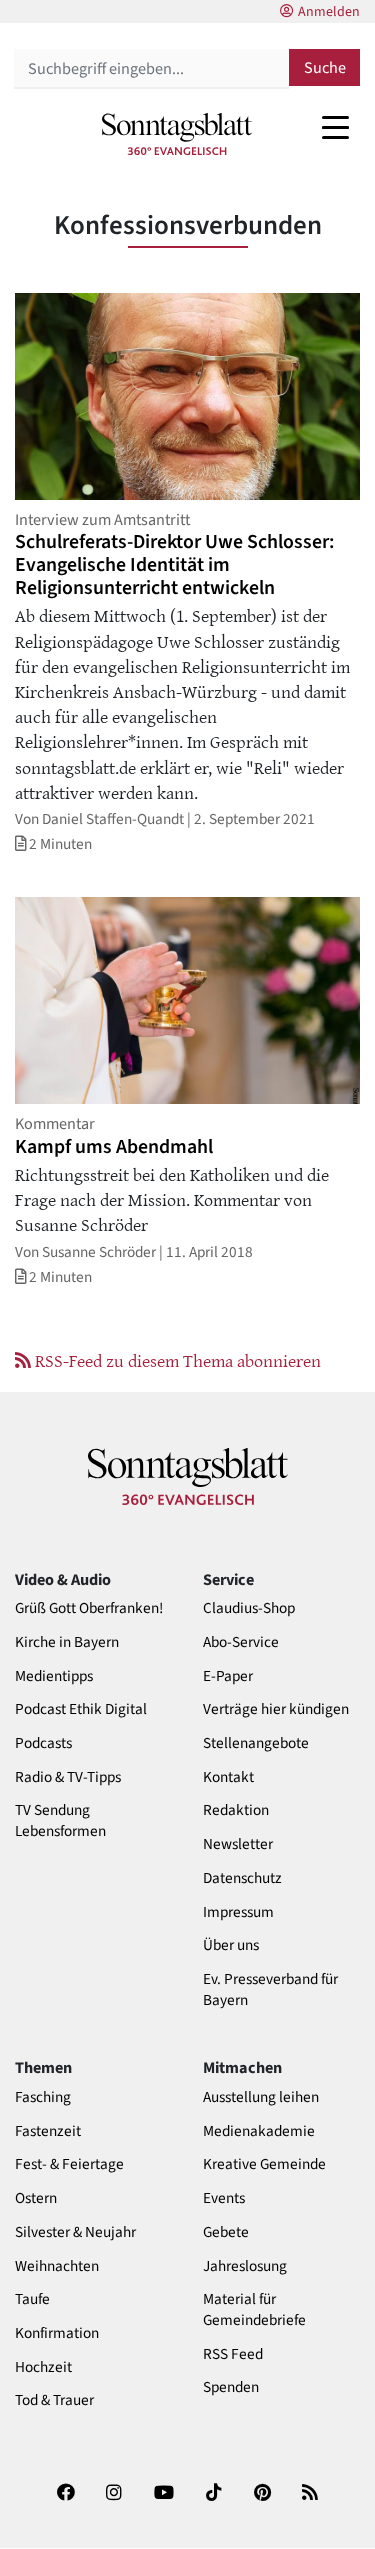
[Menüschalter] (335, 127)
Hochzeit (43, 2367)
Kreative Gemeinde (264, 2164)
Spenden (231, 2387)
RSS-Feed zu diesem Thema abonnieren (176, 1360)
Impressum (238, 1912)
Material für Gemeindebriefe (254, 2310)
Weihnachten (57, 2266)
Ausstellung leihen (261, 2097)
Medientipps (54, 1676)
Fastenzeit (48, 2131)
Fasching (43, 2097)
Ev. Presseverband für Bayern (270, 1990)
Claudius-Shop (249, 1608)
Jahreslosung (245, 2266)
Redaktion (236, 1810)
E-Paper (228, 1676)
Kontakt (228, 1777)
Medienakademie (259, 2131)
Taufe (32, 2299)
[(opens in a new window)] (66, 2499)
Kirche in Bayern (67, 1642)
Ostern (36, 2198)
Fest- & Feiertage (69, 2164)
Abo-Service (241, 1642)
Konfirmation (57, 2333)
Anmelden (329, 12)
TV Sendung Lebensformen (60, 1821)
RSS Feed (233, 2354)
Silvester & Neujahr (75, 2232)
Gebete (226, 2232)
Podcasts (43, 1743)
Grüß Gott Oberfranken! (89, 1608)
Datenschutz (242, 1878)
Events (224, 2198)
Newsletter (238, 1844)
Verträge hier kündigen (276, 1709)
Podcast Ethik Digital (81, 1709)
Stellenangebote (256, 1743)
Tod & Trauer (54, 2400)
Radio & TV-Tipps (68, 1777)
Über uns (231, 1945)
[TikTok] (214, 2499)
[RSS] (310, 2499)
